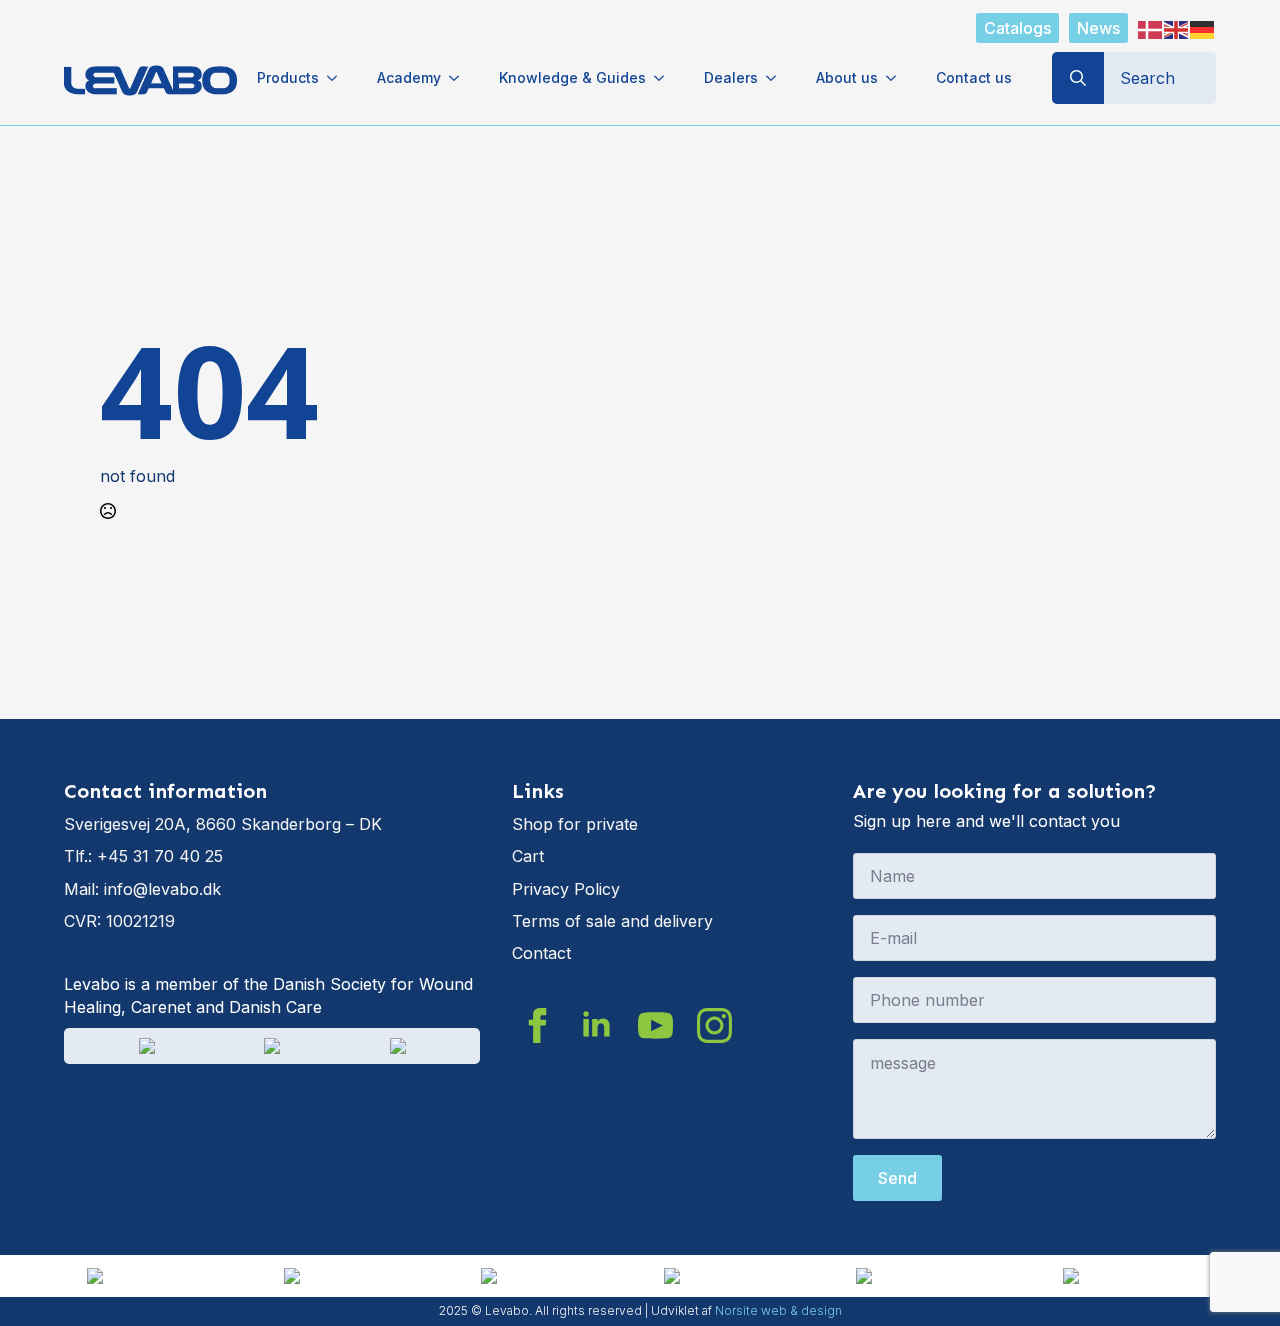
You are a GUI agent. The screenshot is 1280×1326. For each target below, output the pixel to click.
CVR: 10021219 (119, 921)
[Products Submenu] (338, 78)
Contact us (974, 77)
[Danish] (1151, 28)
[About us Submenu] (897, 78)
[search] (1078, 78)
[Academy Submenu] (460, 78)
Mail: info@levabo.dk (142, 889)
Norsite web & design (778, 1310)
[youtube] (655, 1025)
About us (847, 77)
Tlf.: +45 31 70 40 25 (143, 856)
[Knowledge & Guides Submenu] (665, 78)
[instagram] (714, 1025)
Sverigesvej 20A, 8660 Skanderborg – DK (223, 824)
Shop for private (575, 824)
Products (288, 77)
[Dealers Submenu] (777, 78)
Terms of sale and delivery (612, 921)
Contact (541, 953)
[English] (1177, 28)
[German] (1203, 28)
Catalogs (1017, 28)
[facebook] (537, 1025)
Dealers (731, 77)
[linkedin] (596, 1025)
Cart (528, 856)
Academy (409, 77)
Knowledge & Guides (572, 77)
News (1098, 28)
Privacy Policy (566, 889)
